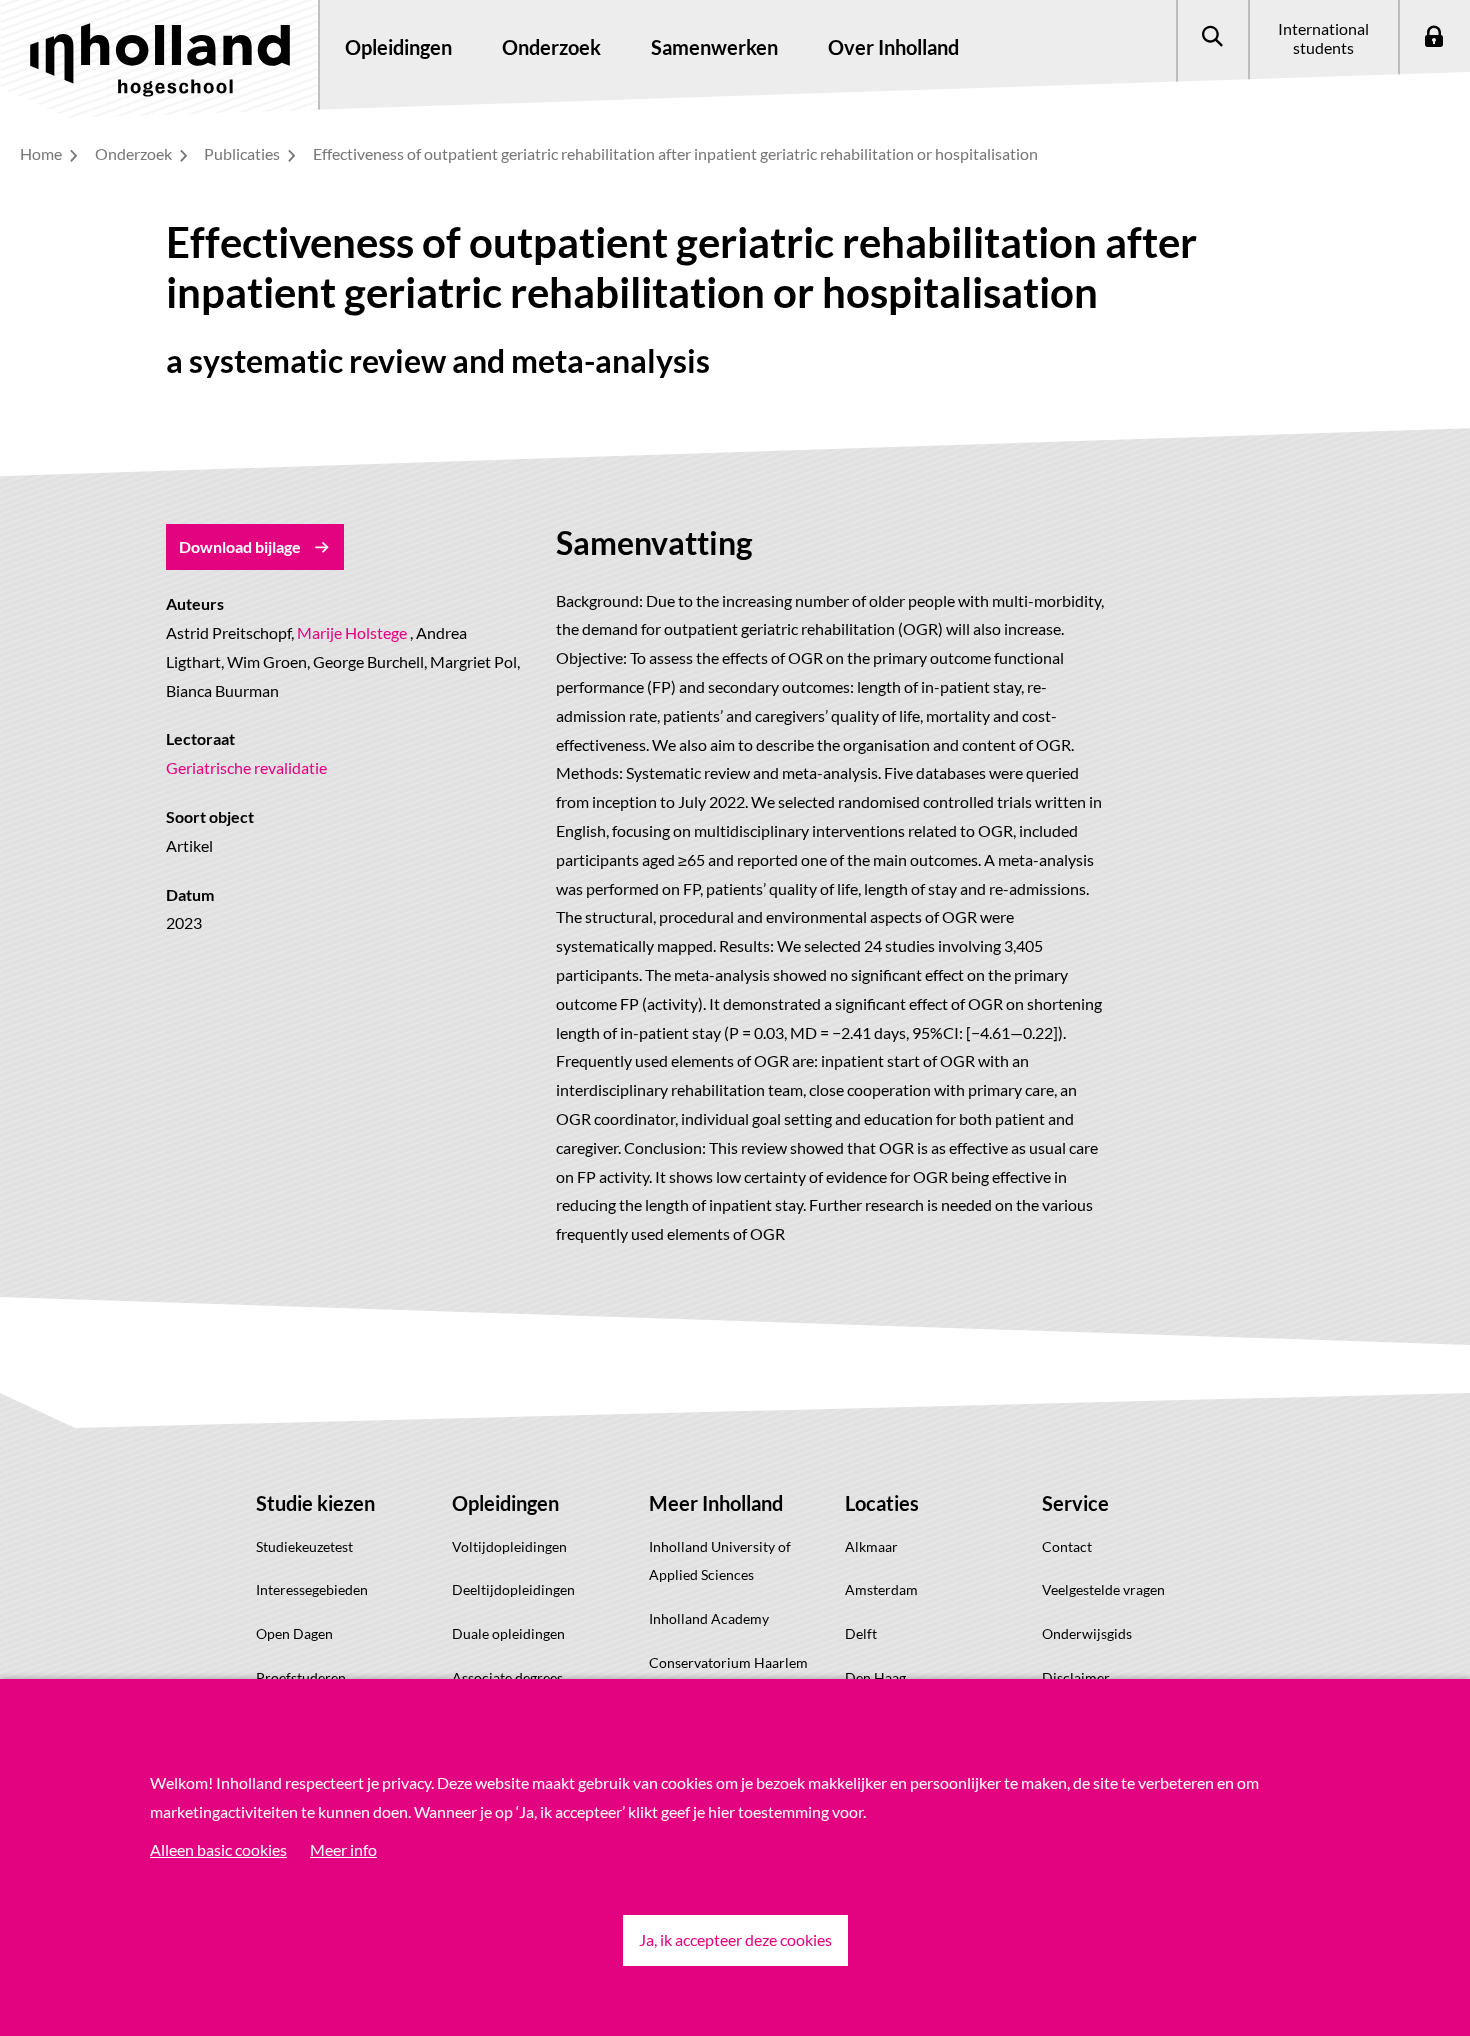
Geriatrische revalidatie (246, 767)
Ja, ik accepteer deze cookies (735, 1939)
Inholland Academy (709, 1618)
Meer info (343, 1849)
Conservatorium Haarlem (728, 1662)
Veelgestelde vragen (1103, 1589)
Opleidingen (505, 1503)
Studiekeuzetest (304, 1546)
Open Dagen (294, 1633)
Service (1075, 1503)
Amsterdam (881, 1589)
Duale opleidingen (508, 1633)
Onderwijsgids (1087, 1633)
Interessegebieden (312, 1589)
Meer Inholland (716, 1503)
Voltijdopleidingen (509, 1546)
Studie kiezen (315, 1503)
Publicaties (243, 153)
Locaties (882, 1503)
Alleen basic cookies (218, 1849)
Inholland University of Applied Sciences (720, 1561)
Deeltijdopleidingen (513, 1589)
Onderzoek (135, 153)
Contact (1067, 1546)
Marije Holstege (352, 632)
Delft (861, 1633)
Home (42, 153)
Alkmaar (871, 1546)
